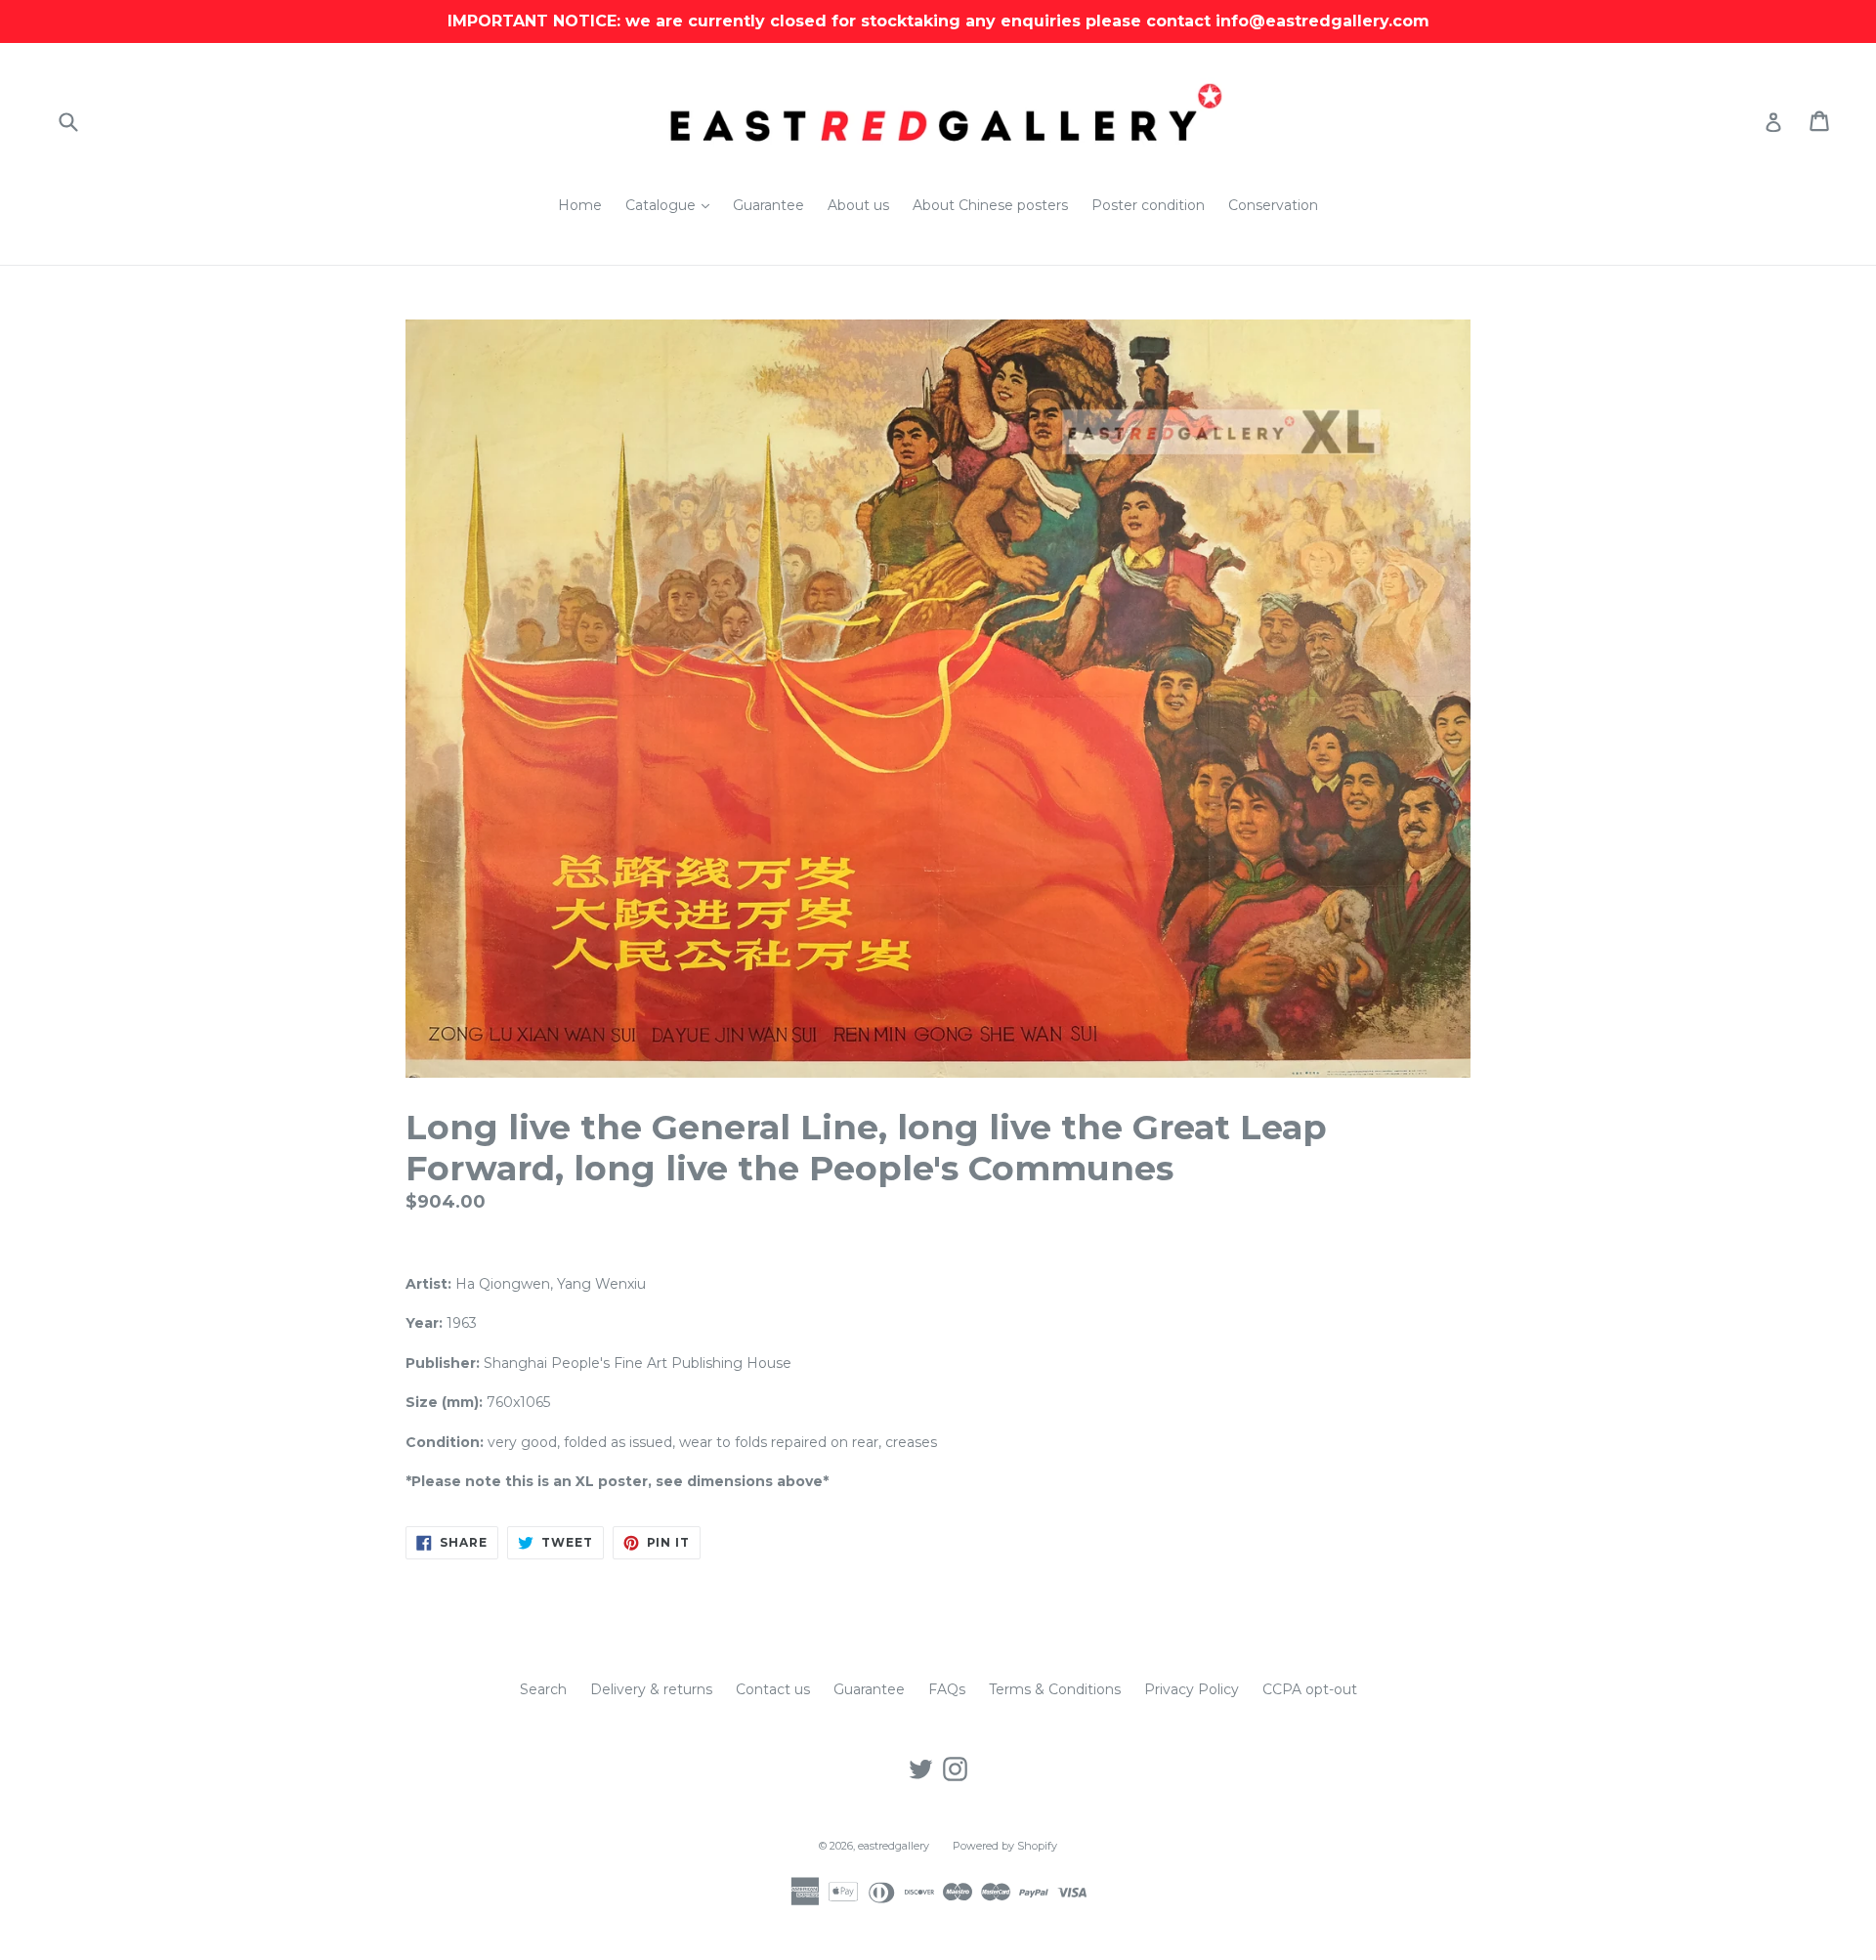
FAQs (947, 1689)
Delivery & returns (651, 1689)
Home (580, 205)
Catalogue (672, 205)
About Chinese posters (990, 205)
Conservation (1273, 205)
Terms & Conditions (1055, 1689)
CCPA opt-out (1310, 1689)
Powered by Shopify (1005, 1846)
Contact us (773, 1689)
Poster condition (1148, 205)
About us (858, 205)
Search (543, 1689)
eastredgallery (894, 1846)
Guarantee (768, 205)
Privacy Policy (1192, 1689)
